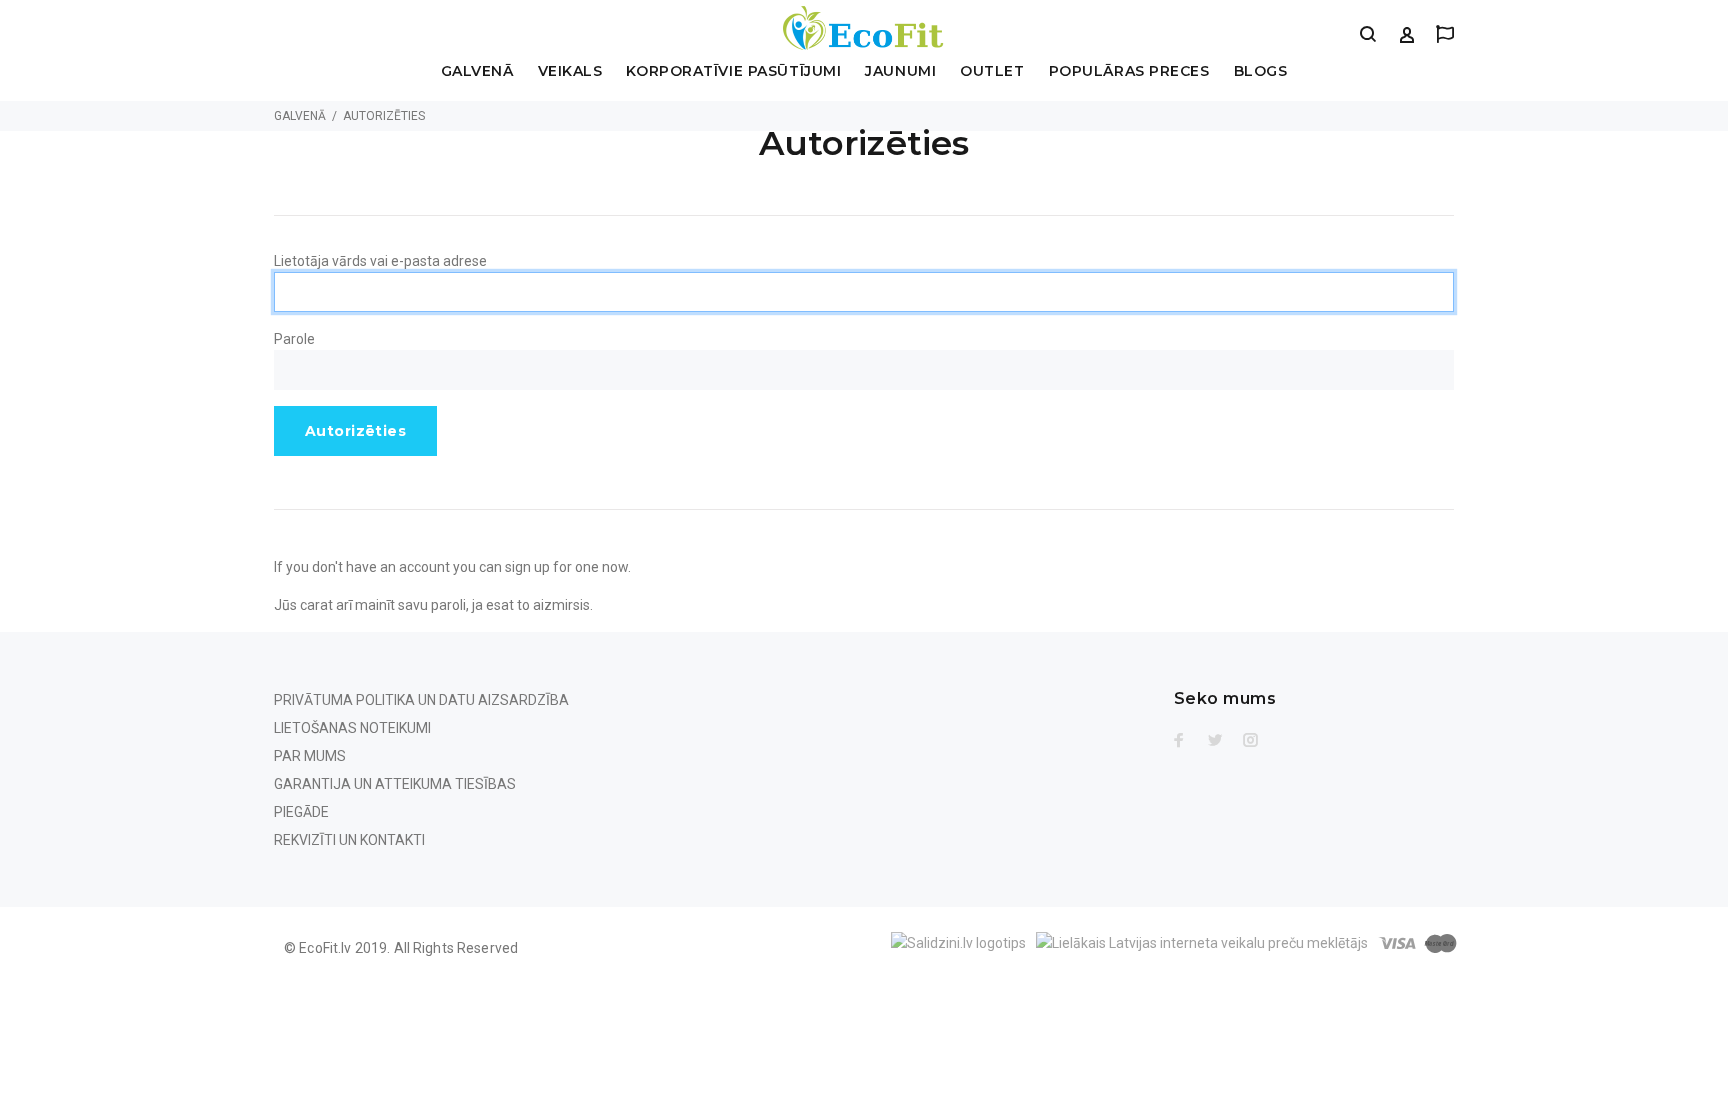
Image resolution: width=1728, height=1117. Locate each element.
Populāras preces (1129, 72)
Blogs (1261, 72)
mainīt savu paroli (410, 605)
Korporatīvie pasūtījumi (733, 72)
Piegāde (301, 812)
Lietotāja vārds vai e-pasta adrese (380, 261)
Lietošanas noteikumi (352, 728)
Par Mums (310, 756)
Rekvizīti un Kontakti (349, 840)
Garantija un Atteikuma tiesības (395, 784)
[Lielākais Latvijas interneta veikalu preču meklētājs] (1202, 941)
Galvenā (477, 72)
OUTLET (992, 72)
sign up (527, 567)
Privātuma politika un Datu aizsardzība (421, 700)
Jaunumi (900, 72)
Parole (294, 339)
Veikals (570, 72)
